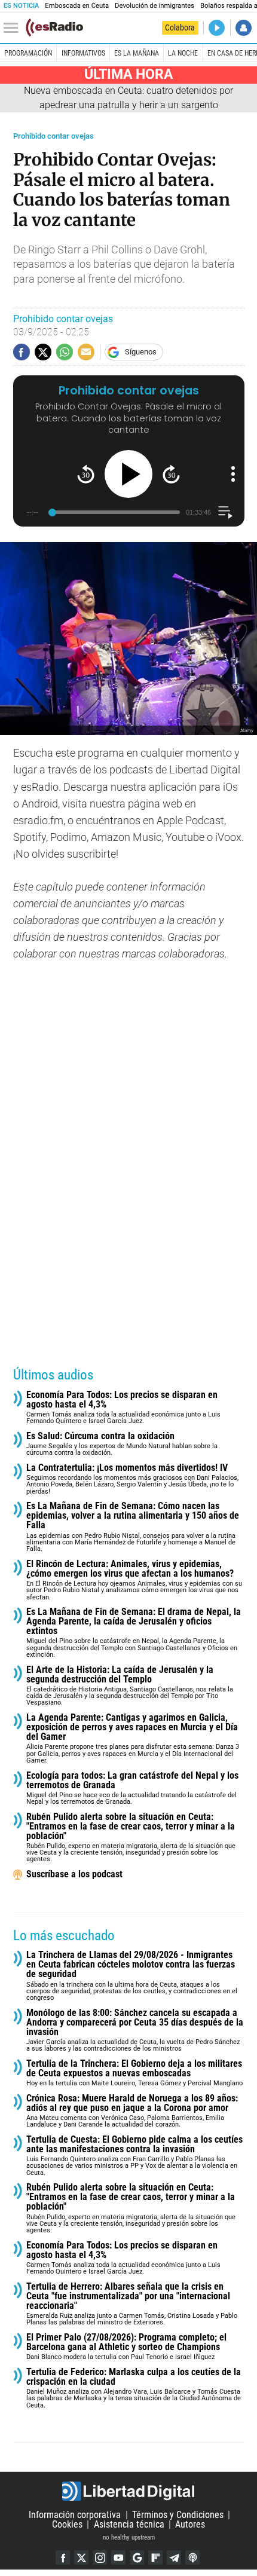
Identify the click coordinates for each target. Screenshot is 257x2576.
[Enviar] (65, 352)
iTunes (192, 2557)
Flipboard (155, 2557)
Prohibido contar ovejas (53, 136)
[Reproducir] (128, 474)
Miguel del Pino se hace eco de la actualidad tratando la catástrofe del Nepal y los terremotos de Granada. (132, 1789)
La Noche (183, 53)
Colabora (180, 27)
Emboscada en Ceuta (77, 6)
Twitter (81, 2557)
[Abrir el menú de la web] (14, 28)
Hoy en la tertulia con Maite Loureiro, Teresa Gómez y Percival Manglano (134, 2073)
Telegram (174, 2557)
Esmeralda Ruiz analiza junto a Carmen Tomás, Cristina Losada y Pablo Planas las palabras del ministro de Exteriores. (132, 2304)
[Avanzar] (171, 474)
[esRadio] (54, 27)
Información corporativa (75, 2515)
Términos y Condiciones (178, 2515)
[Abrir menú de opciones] (233, 474)
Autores (190, 2524)
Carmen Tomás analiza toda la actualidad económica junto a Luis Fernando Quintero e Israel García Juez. (123, 1408)
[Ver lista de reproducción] (225, 513)
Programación (28, 53)
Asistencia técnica (129, 2524)
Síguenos (141, 352)
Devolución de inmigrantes (154, 6)
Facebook (63, 2557)
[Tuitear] (43, 352)
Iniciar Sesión (244, 28)
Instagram (100, 2557)
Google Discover (137, 2557)
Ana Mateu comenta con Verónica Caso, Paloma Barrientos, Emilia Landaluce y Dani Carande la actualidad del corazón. (132, 2111)
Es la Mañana (137, 53)
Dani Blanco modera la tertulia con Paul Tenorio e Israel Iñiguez (126, 2347)
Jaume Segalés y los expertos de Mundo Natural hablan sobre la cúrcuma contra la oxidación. (122, 1444)
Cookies (67, 2524)
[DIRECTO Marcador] (217, 28)
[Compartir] (22, 352)
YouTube (118, 2557)
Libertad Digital (128, 2491)
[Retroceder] (86, 474)
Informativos (83, 53)
